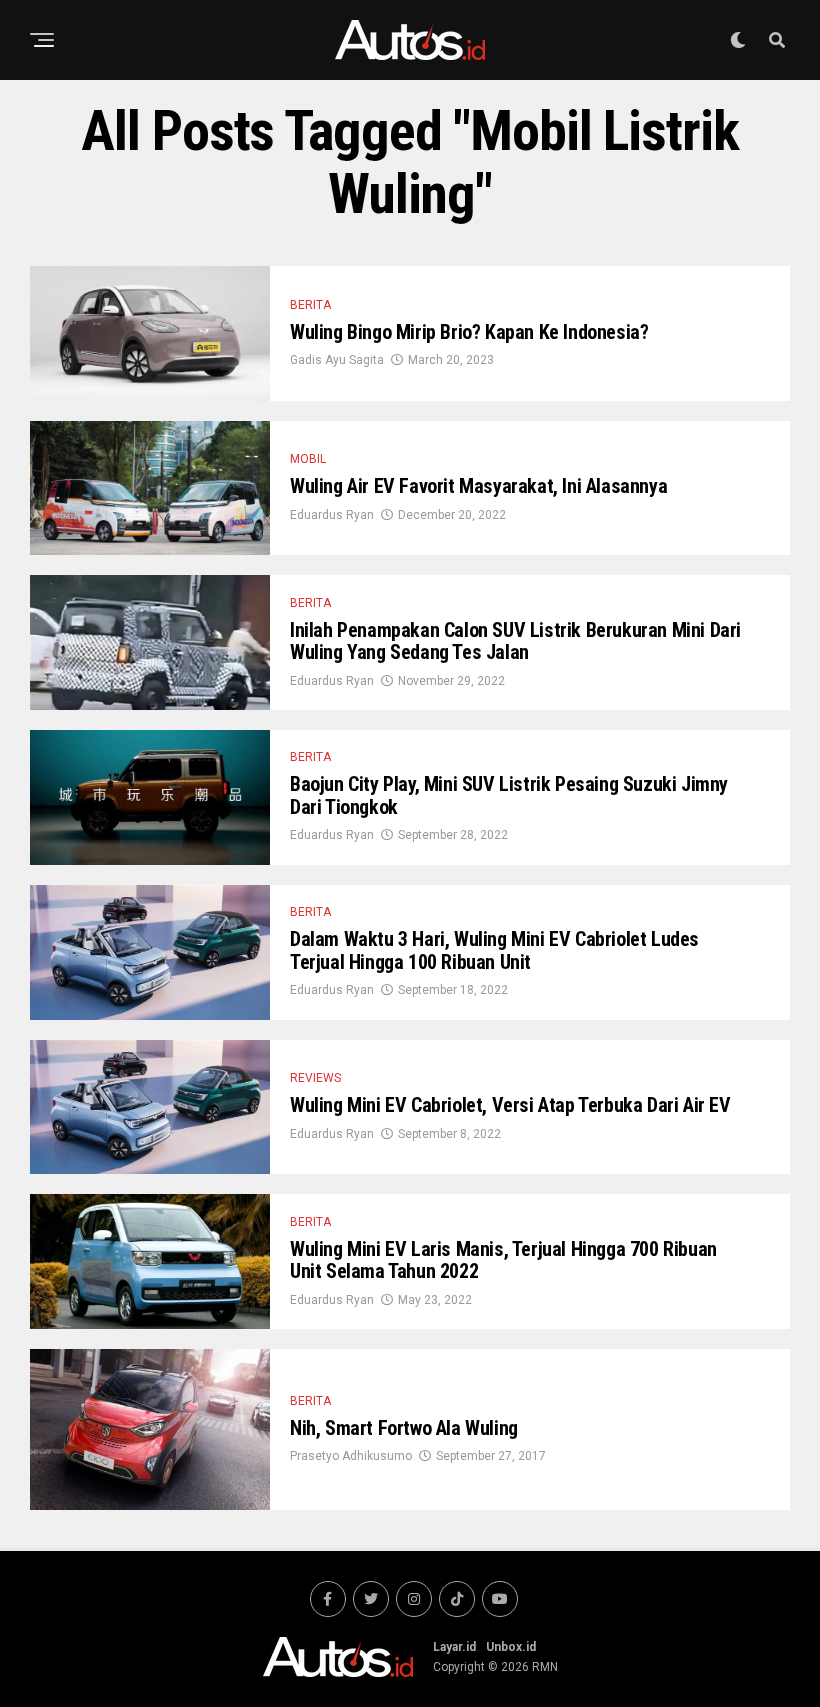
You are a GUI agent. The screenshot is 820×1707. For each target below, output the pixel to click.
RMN (545, 1667)
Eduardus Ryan (332, 515)
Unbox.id (511, 1647)
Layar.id (454, 1647)
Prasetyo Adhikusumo (351, 1456)
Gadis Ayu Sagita (337, 360)
